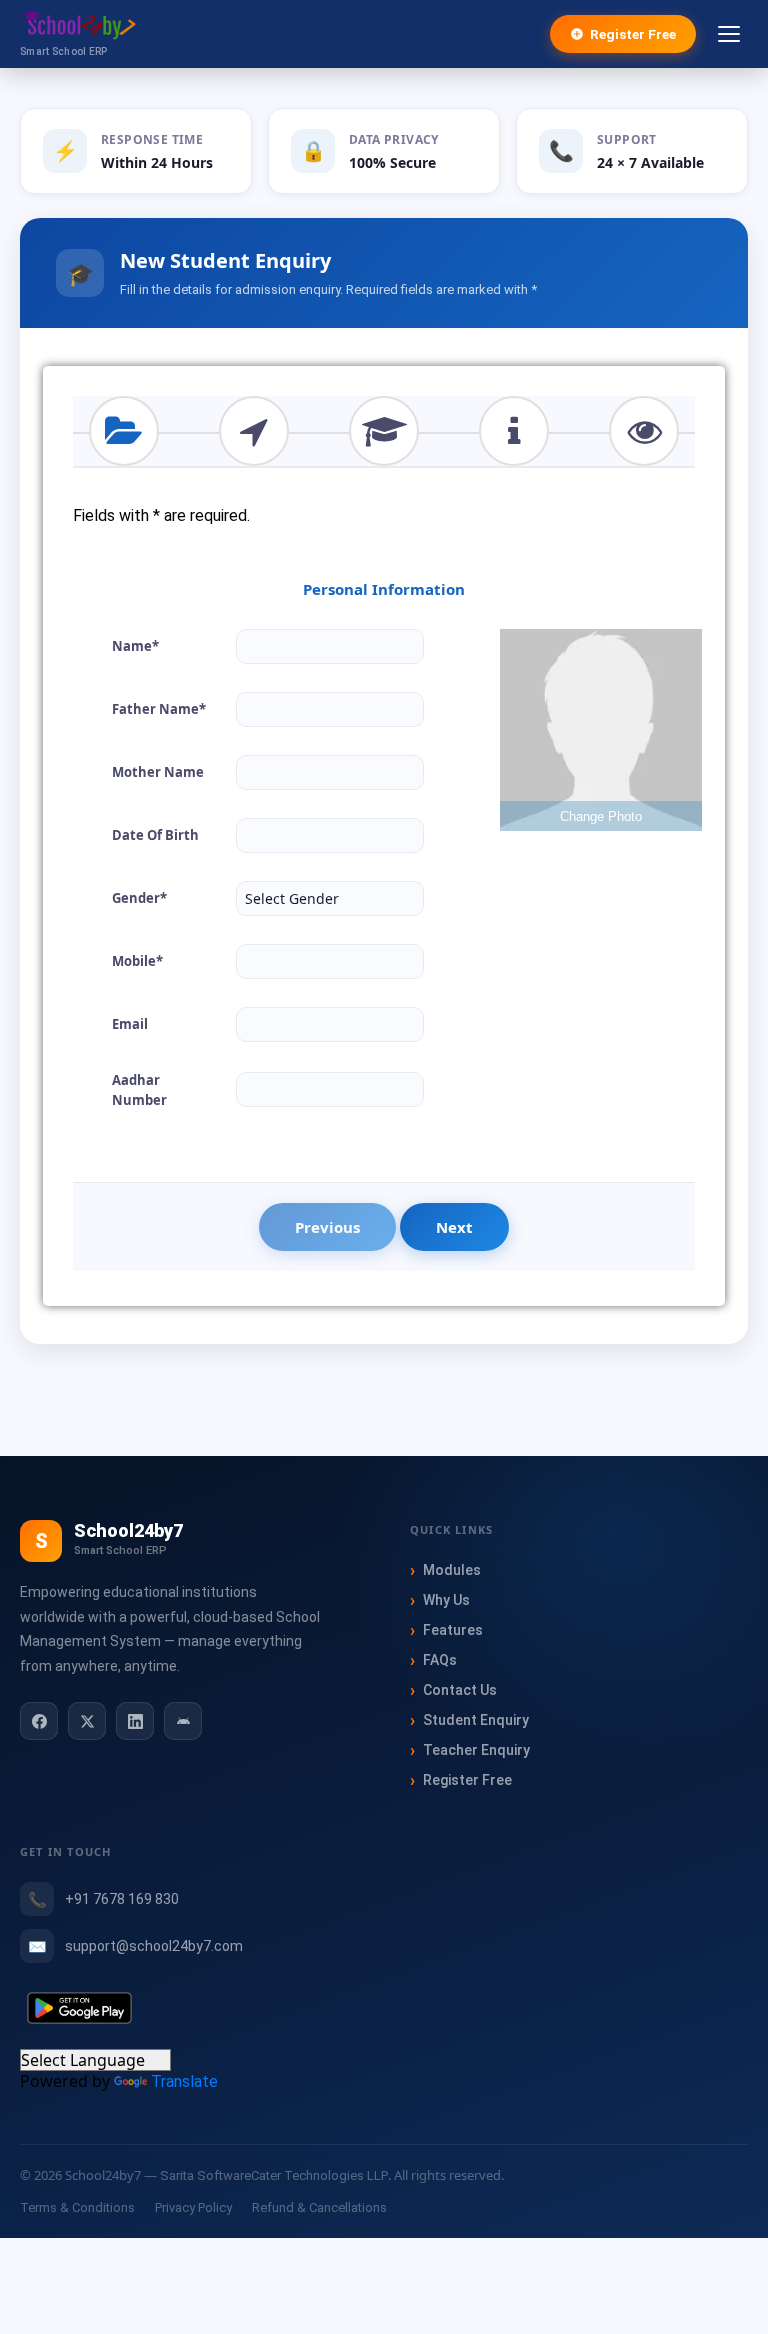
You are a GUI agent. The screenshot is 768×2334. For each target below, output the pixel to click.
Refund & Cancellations (319, 2207)
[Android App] (183, 1721)
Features (453, 1630)
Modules (452, 1570)
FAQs (440, 1660)
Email (130, 1024)
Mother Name (158, 772)
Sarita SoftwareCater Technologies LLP (274, 2175)
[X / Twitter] (87, 1721)
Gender (139, 898)
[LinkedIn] (135, 1721)
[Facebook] (39, 1721)
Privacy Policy (193, 2207)
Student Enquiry (476, 1720)
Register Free (633, 34)
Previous (327, 1227)
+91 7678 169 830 (122, 1899)
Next (454, 1227)
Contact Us (460, 1690)
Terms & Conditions (77, 2207)
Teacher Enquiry (476, 1750)
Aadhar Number (139, 1090)
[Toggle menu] (729, 34)
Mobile (137, 961)
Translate (184, 2081)
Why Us (446, 1600)
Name (135, 646)
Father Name (159, 709)
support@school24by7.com (154, 1946)
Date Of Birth (155, 835)
